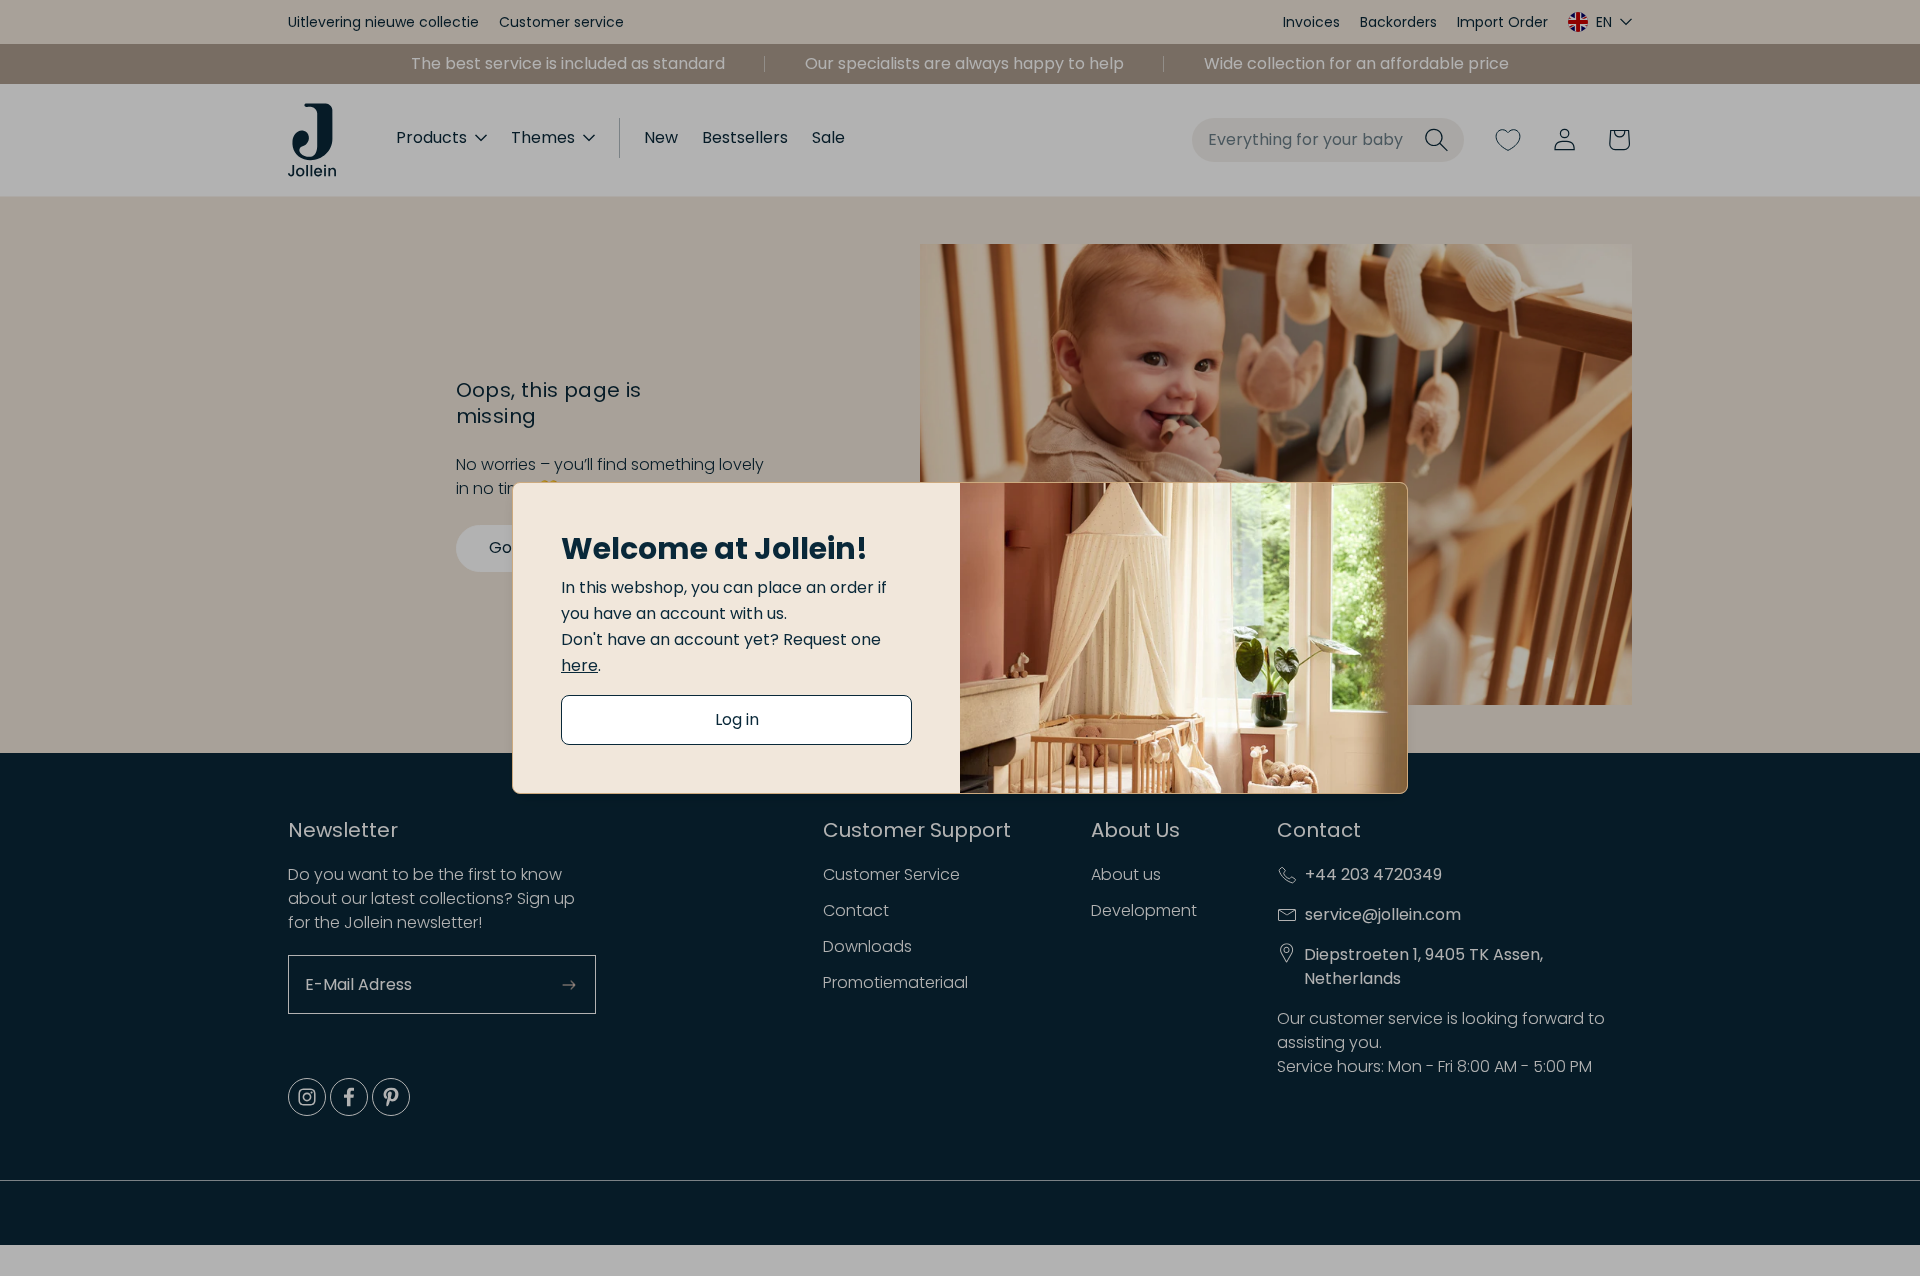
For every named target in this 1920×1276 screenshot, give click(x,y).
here (579, 665)
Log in (737, 719)
